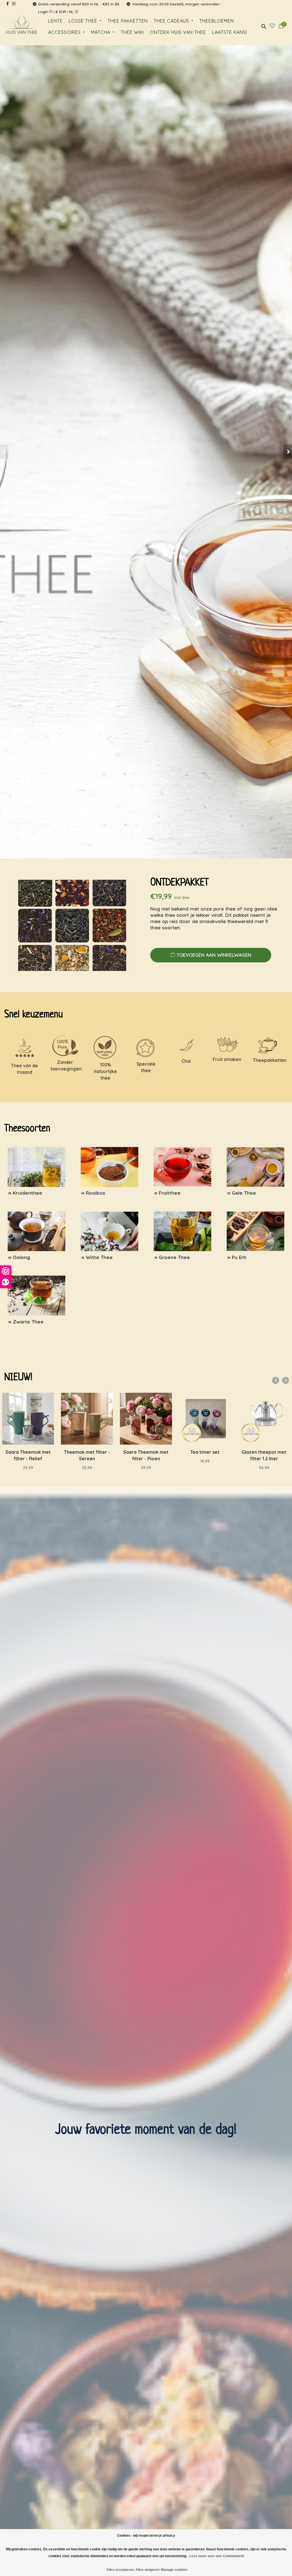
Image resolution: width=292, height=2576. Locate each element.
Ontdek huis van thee (178, 32)
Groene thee (162, 1210)
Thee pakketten (128, 21)
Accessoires (64, 32)
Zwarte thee (15, 1275)
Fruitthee (158, 1146)
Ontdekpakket (180, 883)
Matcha (101, 32)
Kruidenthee (15, 1146)
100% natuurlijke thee (105, 1071)
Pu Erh (229, 1210)
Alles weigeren (147, 2570)
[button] (4, 452)
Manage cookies (174, 2570)
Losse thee (83, 21)
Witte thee (86, 1210)
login (44, 12)
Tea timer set (146, 1452)
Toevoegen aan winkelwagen (214, 955)
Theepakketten (270, 1060)
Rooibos (85, 1146)
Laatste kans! (230, 32)
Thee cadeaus (171, 21)
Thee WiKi (132, 32)
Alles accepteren (120, 2570)
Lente (55, 21)
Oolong (11, 1210)
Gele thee (232, 1146)
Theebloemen (217, 21)
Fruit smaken (227, 1059)
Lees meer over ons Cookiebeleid (217, 2556)
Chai (186, 1061)
